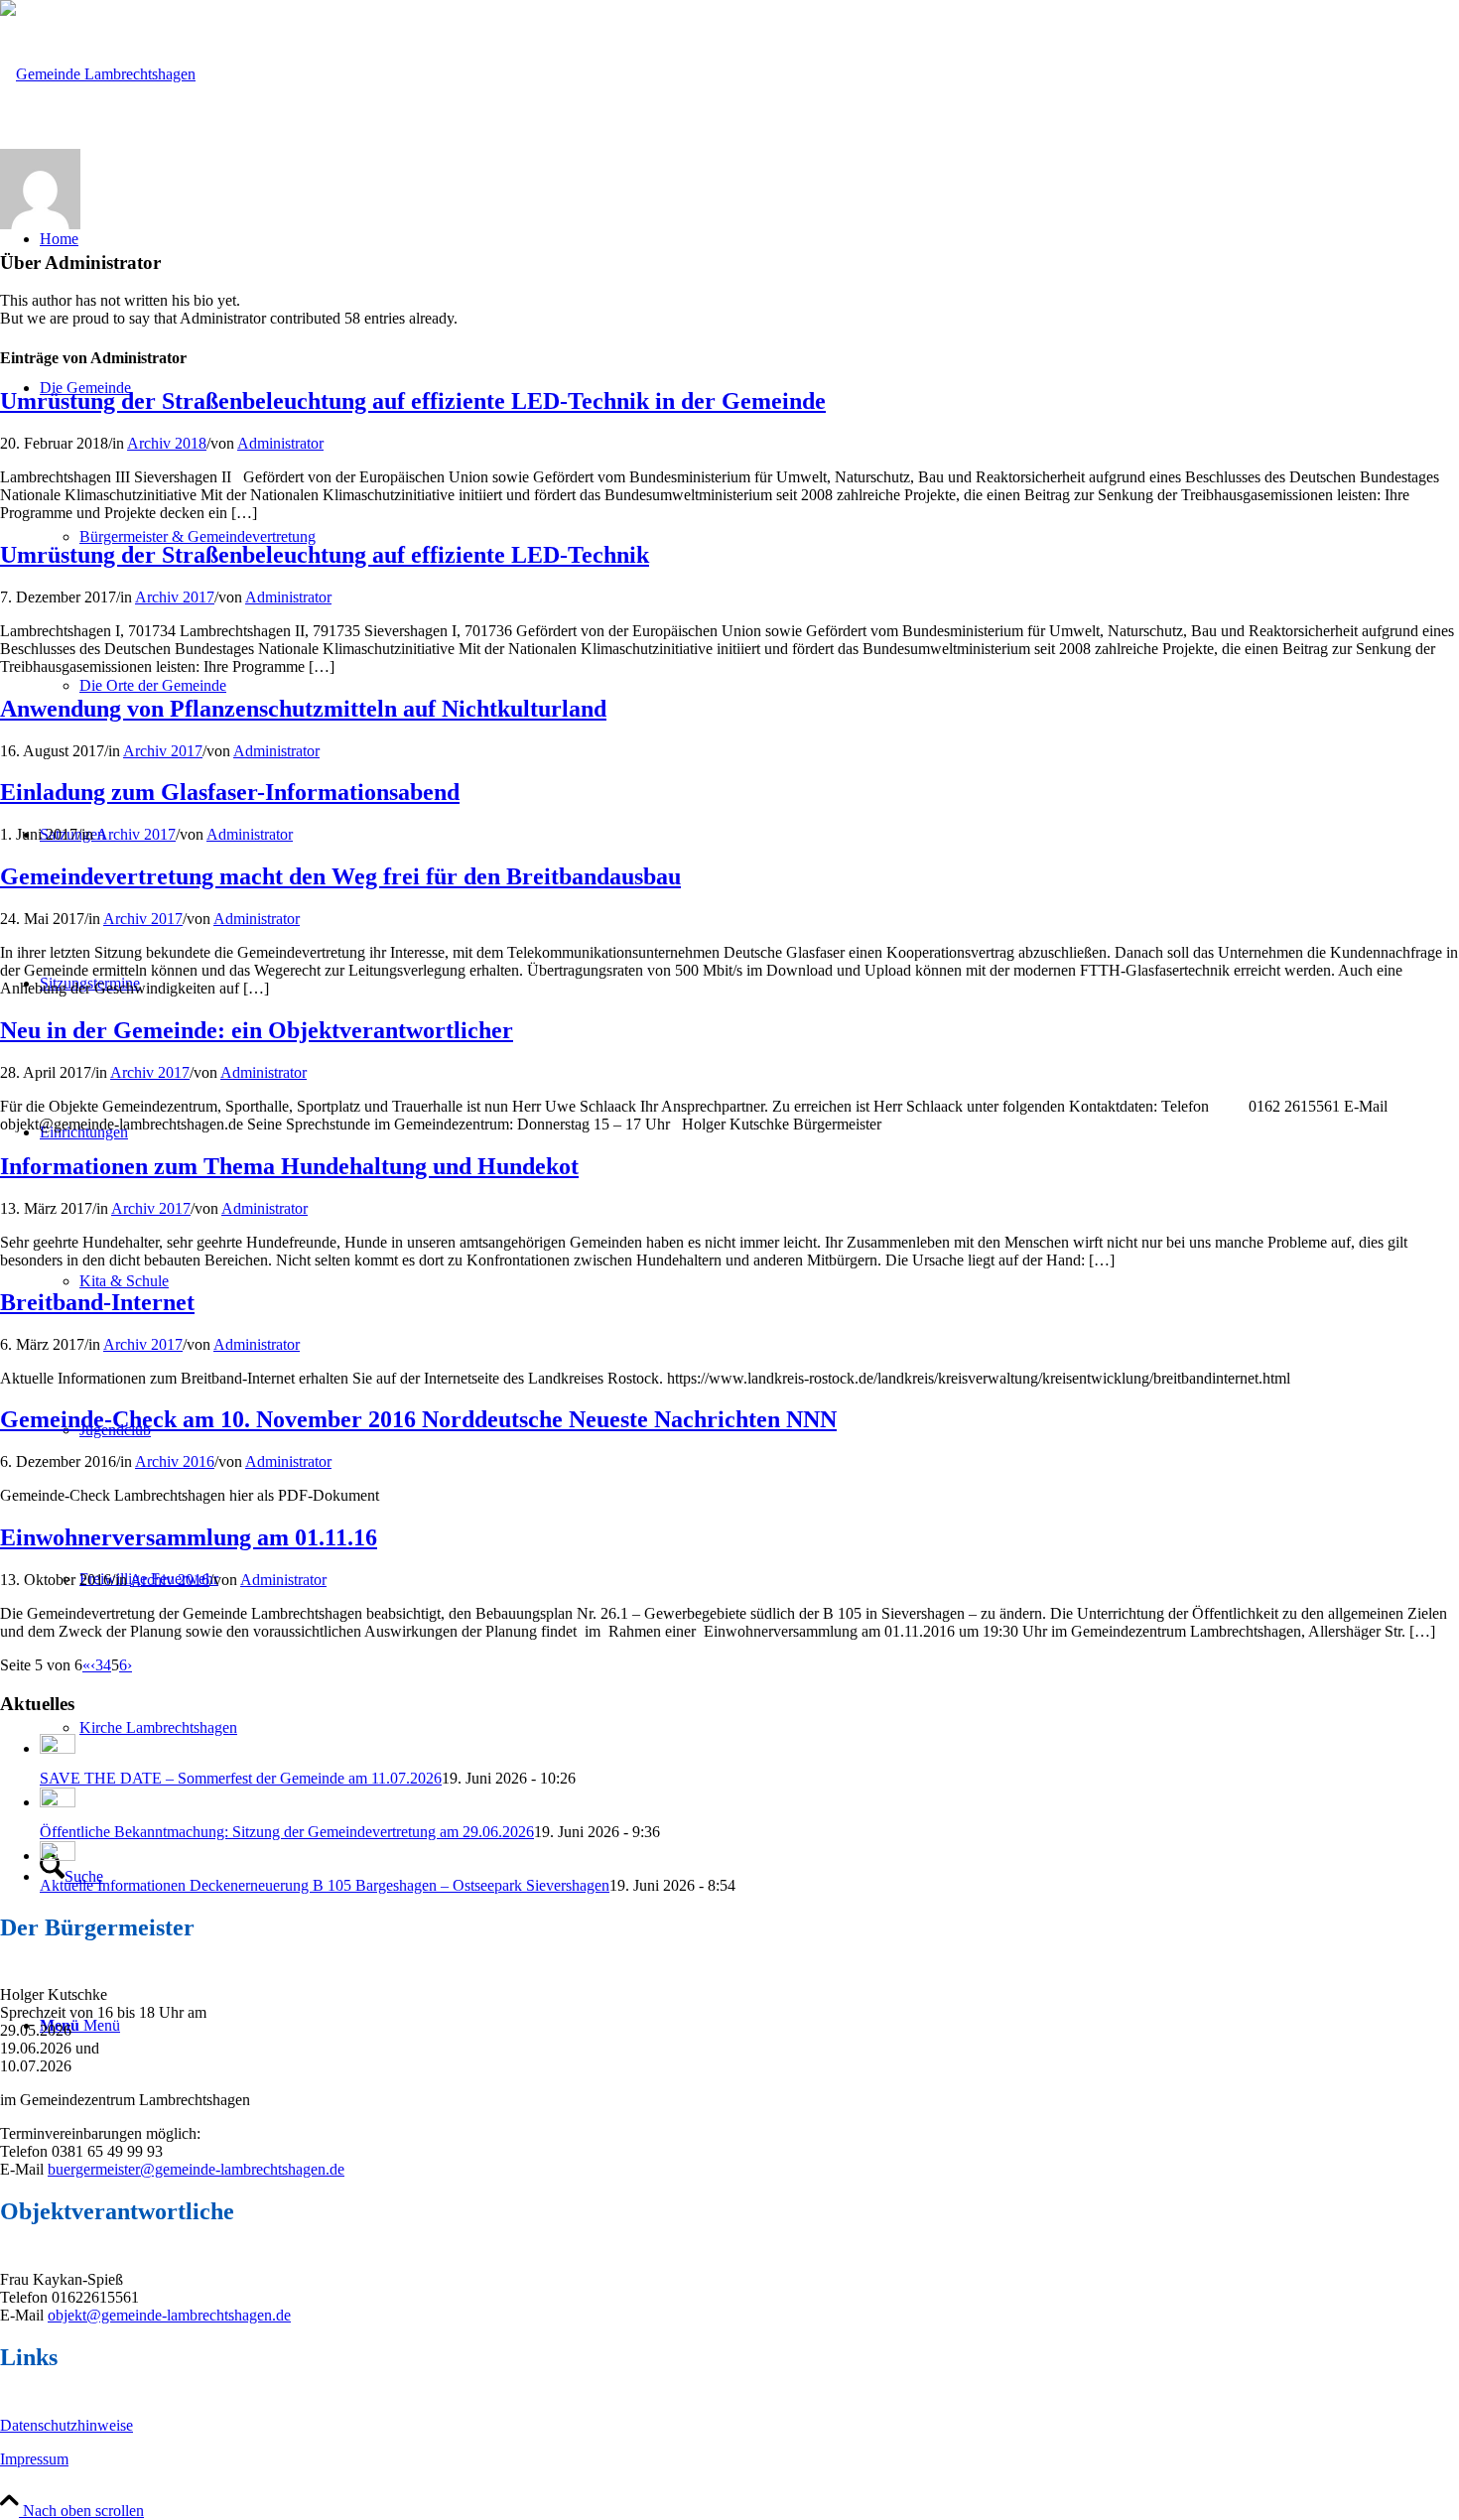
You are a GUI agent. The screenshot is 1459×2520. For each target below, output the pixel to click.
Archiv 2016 (175, 1461)
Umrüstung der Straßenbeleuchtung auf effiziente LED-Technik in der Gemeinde (413, 401)
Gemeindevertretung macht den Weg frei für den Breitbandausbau (340, 876)
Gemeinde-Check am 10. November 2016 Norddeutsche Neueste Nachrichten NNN (418, 1419)
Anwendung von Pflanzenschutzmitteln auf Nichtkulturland (303, 709)
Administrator (280, 443)
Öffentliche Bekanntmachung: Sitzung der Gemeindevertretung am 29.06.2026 (287, 1832)
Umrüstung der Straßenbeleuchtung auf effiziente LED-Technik (325, 555)
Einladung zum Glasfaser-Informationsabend (230, 792)
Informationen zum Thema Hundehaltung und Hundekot (289, 1166)
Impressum (34, 2459)
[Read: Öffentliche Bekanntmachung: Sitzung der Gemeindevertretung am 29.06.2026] (58, 1802)
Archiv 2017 (175, 597)
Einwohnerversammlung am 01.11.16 (189, 1537)
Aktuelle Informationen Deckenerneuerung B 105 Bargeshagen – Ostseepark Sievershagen (325, 1885)
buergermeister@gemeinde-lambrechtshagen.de (196, 2169)
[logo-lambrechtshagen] (98, 74)
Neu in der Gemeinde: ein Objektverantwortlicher (257, 1030)
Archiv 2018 (167, 443)
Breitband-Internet (97, 1302)
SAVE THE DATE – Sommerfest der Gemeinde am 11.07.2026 (241, 1778)
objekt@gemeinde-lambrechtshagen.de (169, 2315)
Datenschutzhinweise (66, 2425)
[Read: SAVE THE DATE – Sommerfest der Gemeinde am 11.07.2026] (58, 1748)
